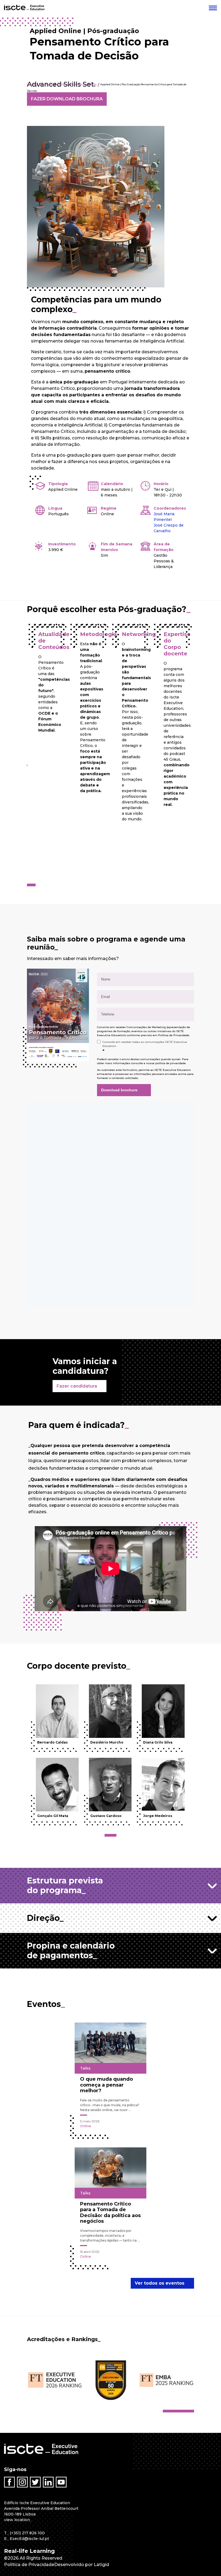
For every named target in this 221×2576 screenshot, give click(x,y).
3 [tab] (115, 1835)
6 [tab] (183, 2411)
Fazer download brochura (67, 99)
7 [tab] (186, 2411)
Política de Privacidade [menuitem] (29, 2565)
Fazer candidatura (77, 1386)
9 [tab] (192, 2411)
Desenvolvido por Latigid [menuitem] (82, 2565)
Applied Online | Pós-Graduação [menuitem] (77, 84)
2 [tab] (34, 885)
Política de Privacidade (174, 1035)
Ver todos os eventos (160, 2283)
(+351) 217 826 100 (27, 2533)
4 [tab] (176, 2411)
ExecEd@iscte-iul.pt (29, 2539)
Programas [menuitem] (46, 84)
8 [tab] (189, 2411)
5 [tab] (179, 2411)
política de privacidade (170, 1063)
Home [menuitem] (31, 84)
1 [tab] (30, 885)
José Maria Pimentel (164, 517)
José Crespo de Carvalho (169, 528)
